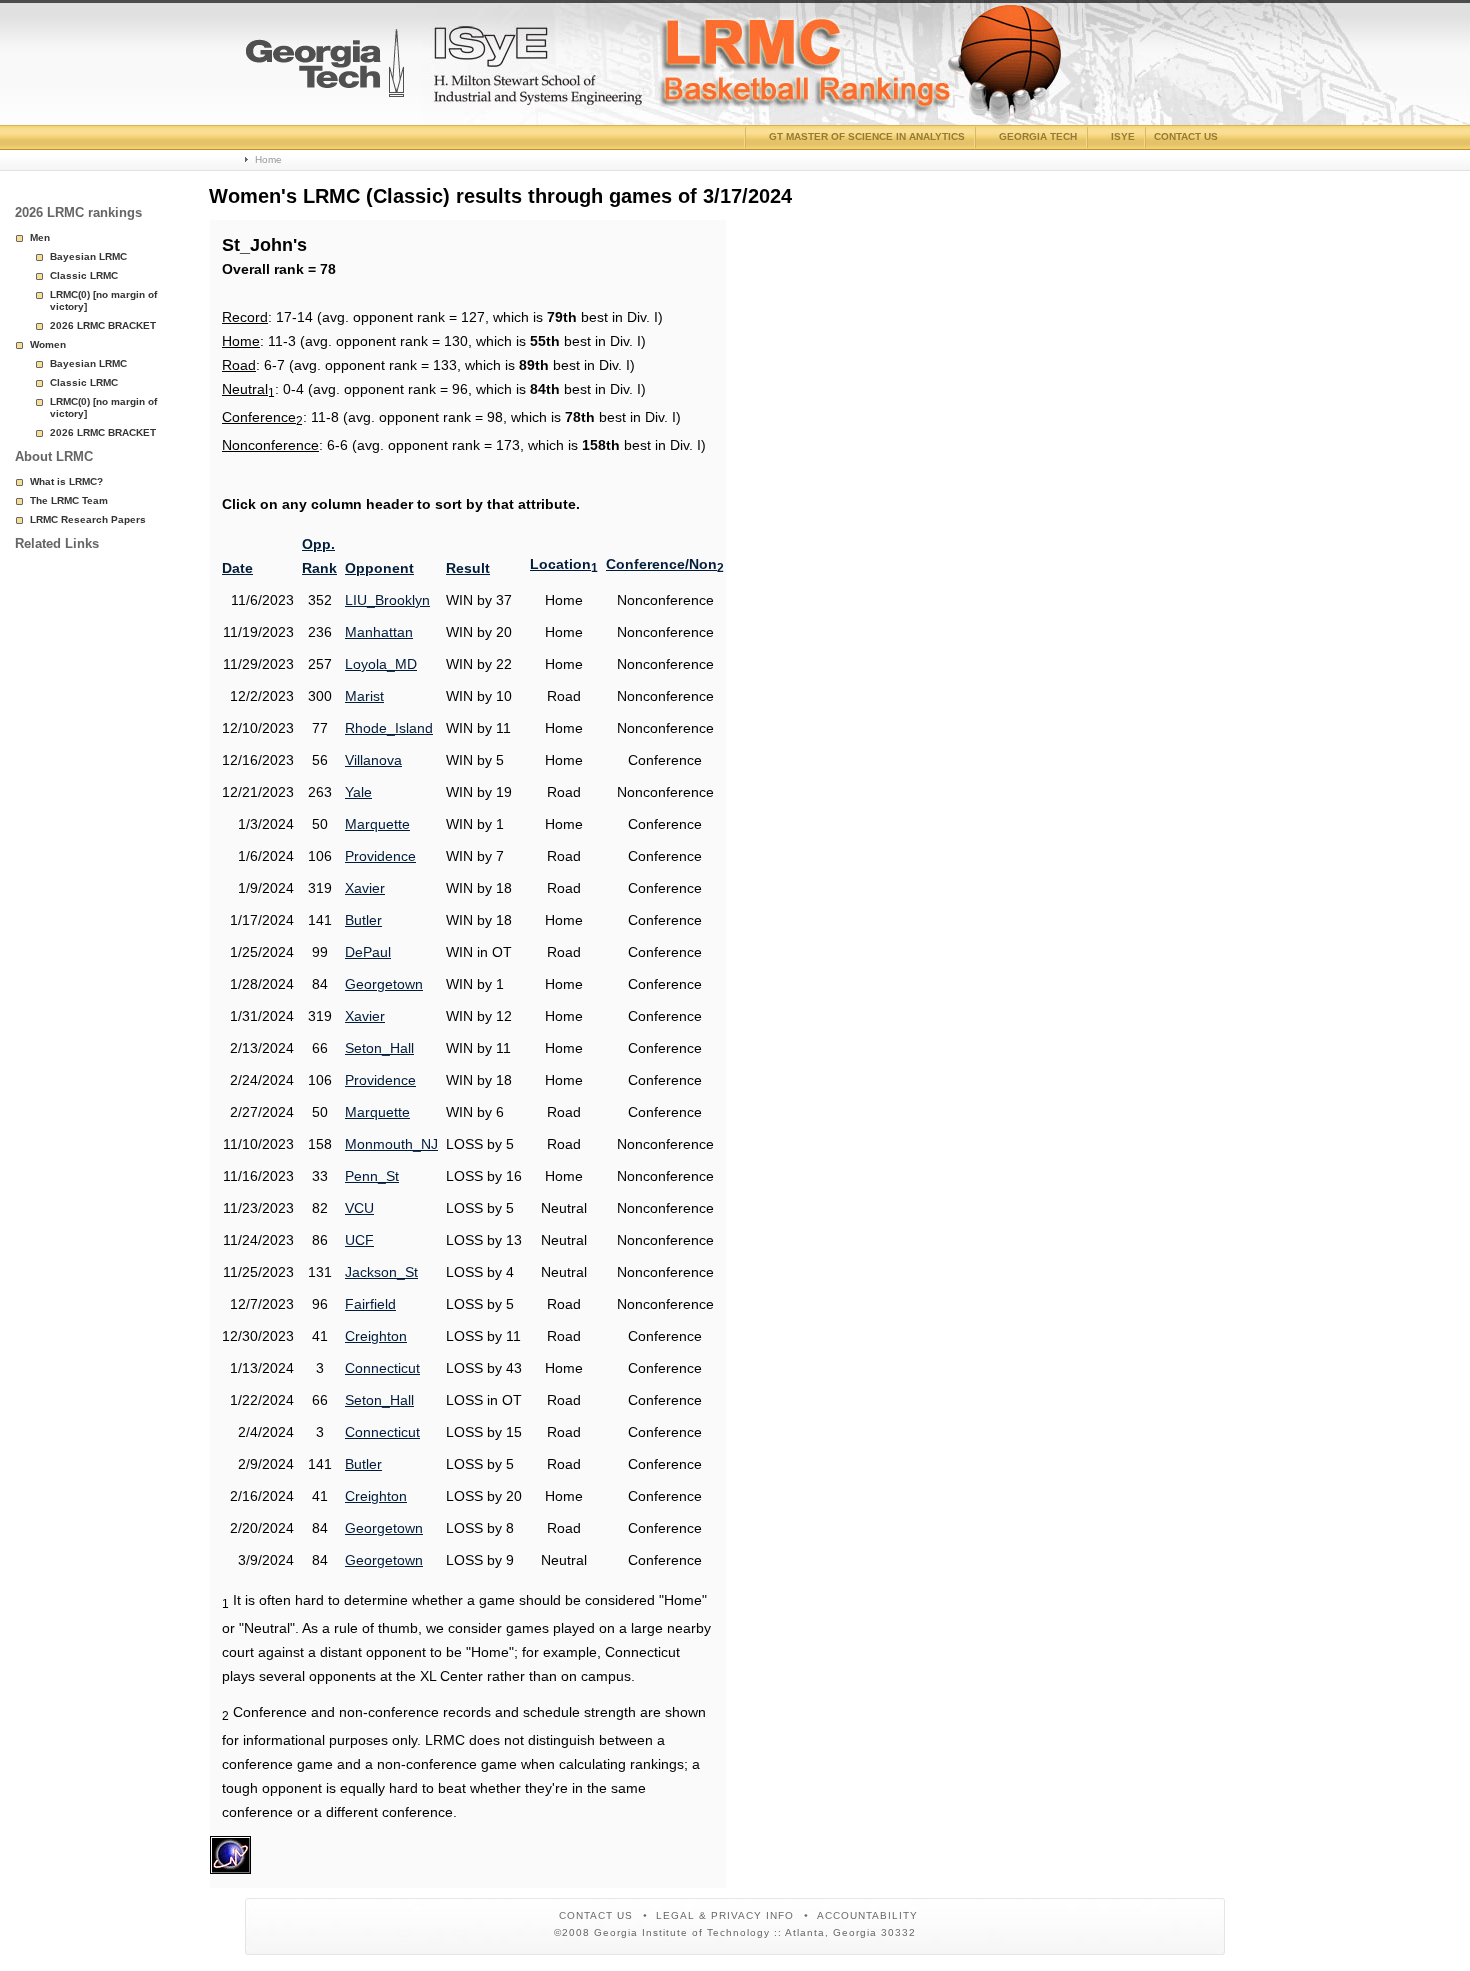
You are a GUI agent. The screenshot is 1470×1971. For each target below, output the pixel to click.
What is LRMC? (66, 481)
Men (40, 237)
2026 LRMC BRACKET (103, 325)
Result (468, 568)
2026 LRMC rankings (78, 212)
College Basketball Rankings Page (325, 71)
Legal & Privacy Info (725, 1915)
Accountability (867, 1915)
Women (48, 344)
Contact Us (596, 1915)
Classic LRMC (84, 275)
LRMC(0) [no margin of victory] (103, 300)
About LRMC (54, 456)
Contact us (1186, 136)
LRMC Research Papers (88, 519)
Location (564, 564)
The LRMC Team (69, 500)
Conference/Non (665, 564)
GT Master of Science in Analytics (867, 136)
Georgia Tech (1038, 136)
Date (237, 568)
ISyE (1123, 136)
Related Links (57, 543)
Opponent (379, 568)
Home (268, 159)
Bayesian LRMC (88, 256)
